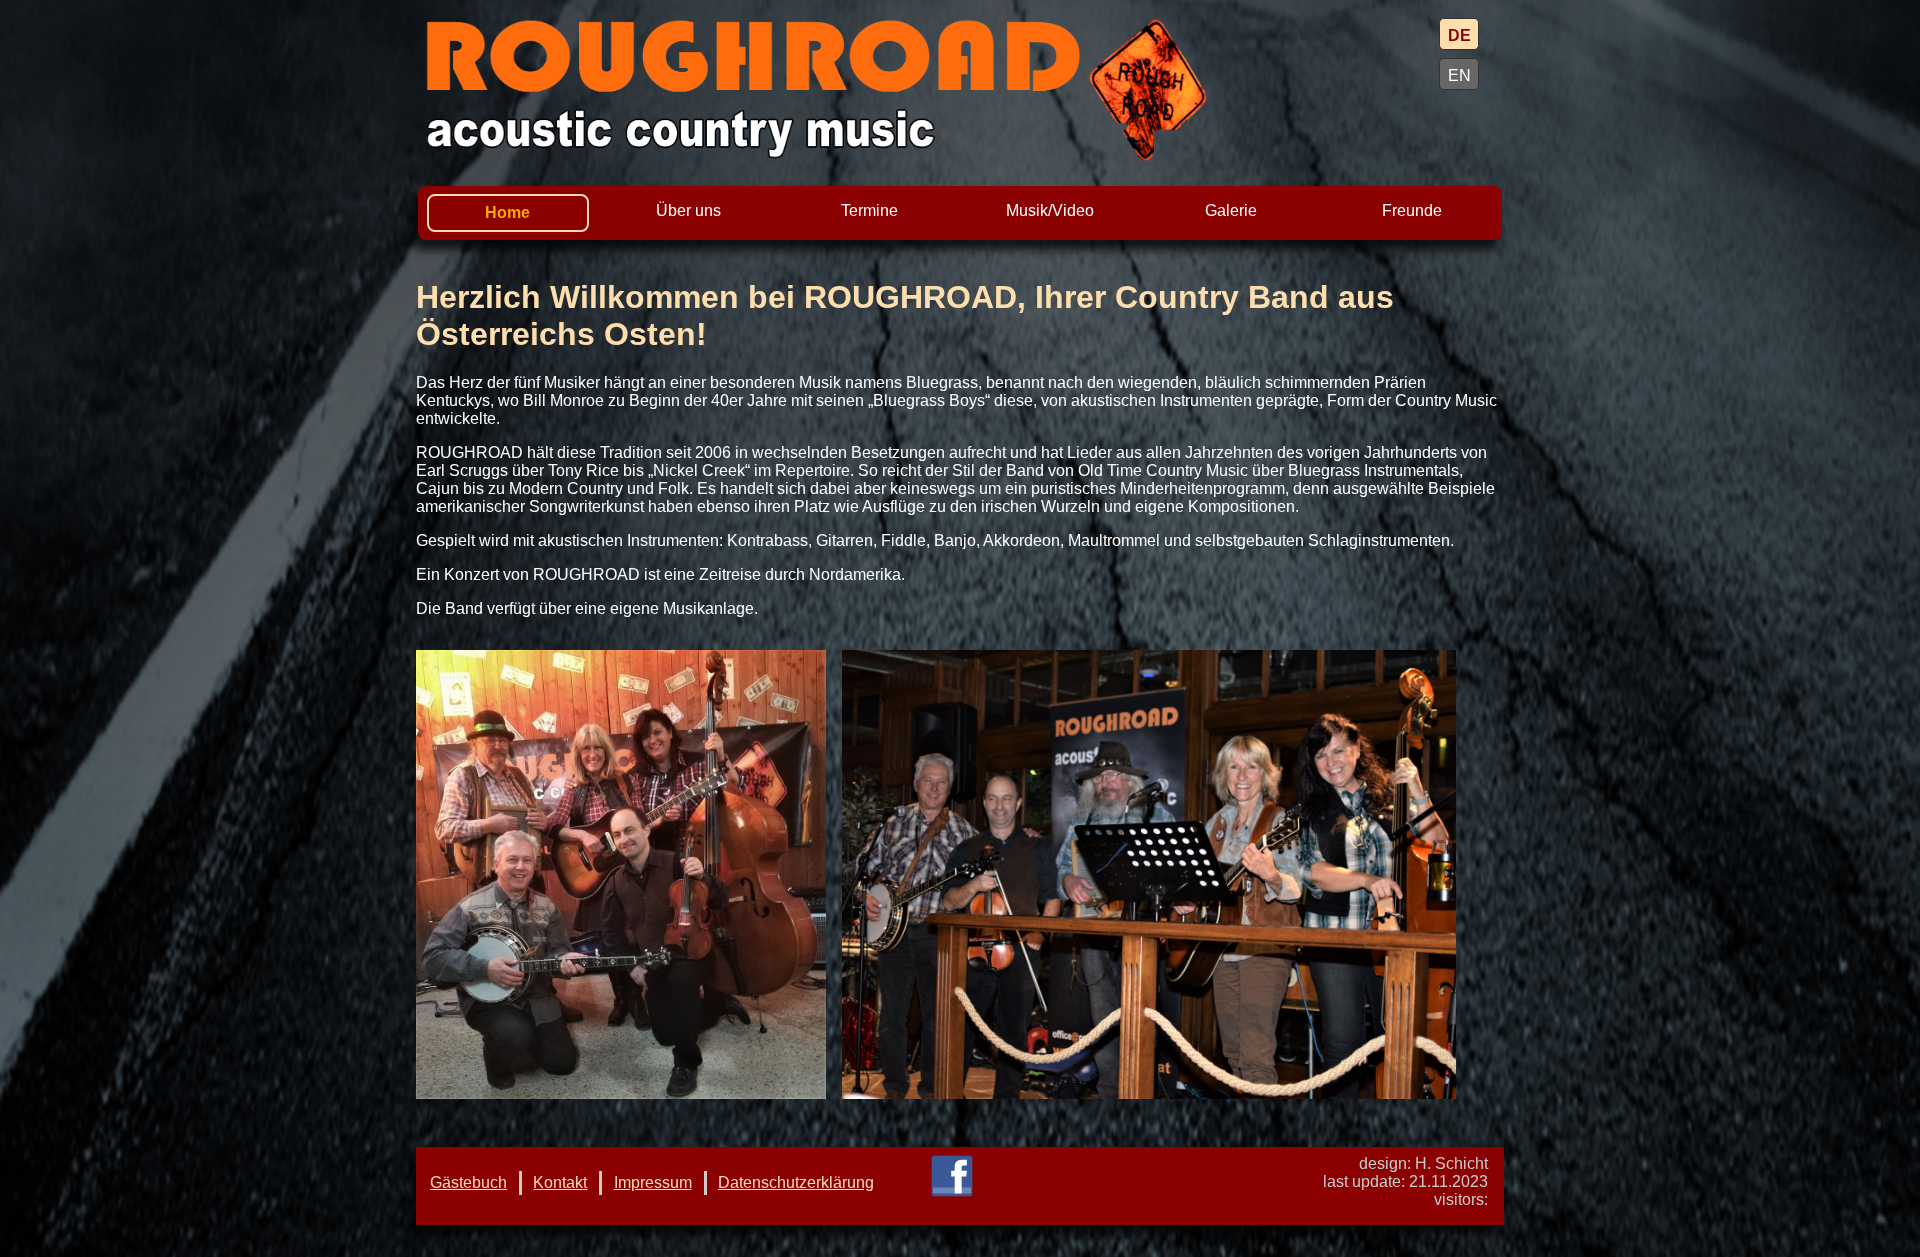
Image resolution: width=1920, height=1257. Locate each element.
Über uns (688, 210)
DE (1459, 35)
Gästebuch (468, 1182)
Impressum (653, 1182)
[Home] (924, 90)
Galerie (1231, 210)
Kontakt (560, 1182)
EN (1459, 75)
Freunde (1412, 210)
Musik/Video (1050, 210)
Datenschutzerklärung (796, 1182)
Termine (869, 210)
